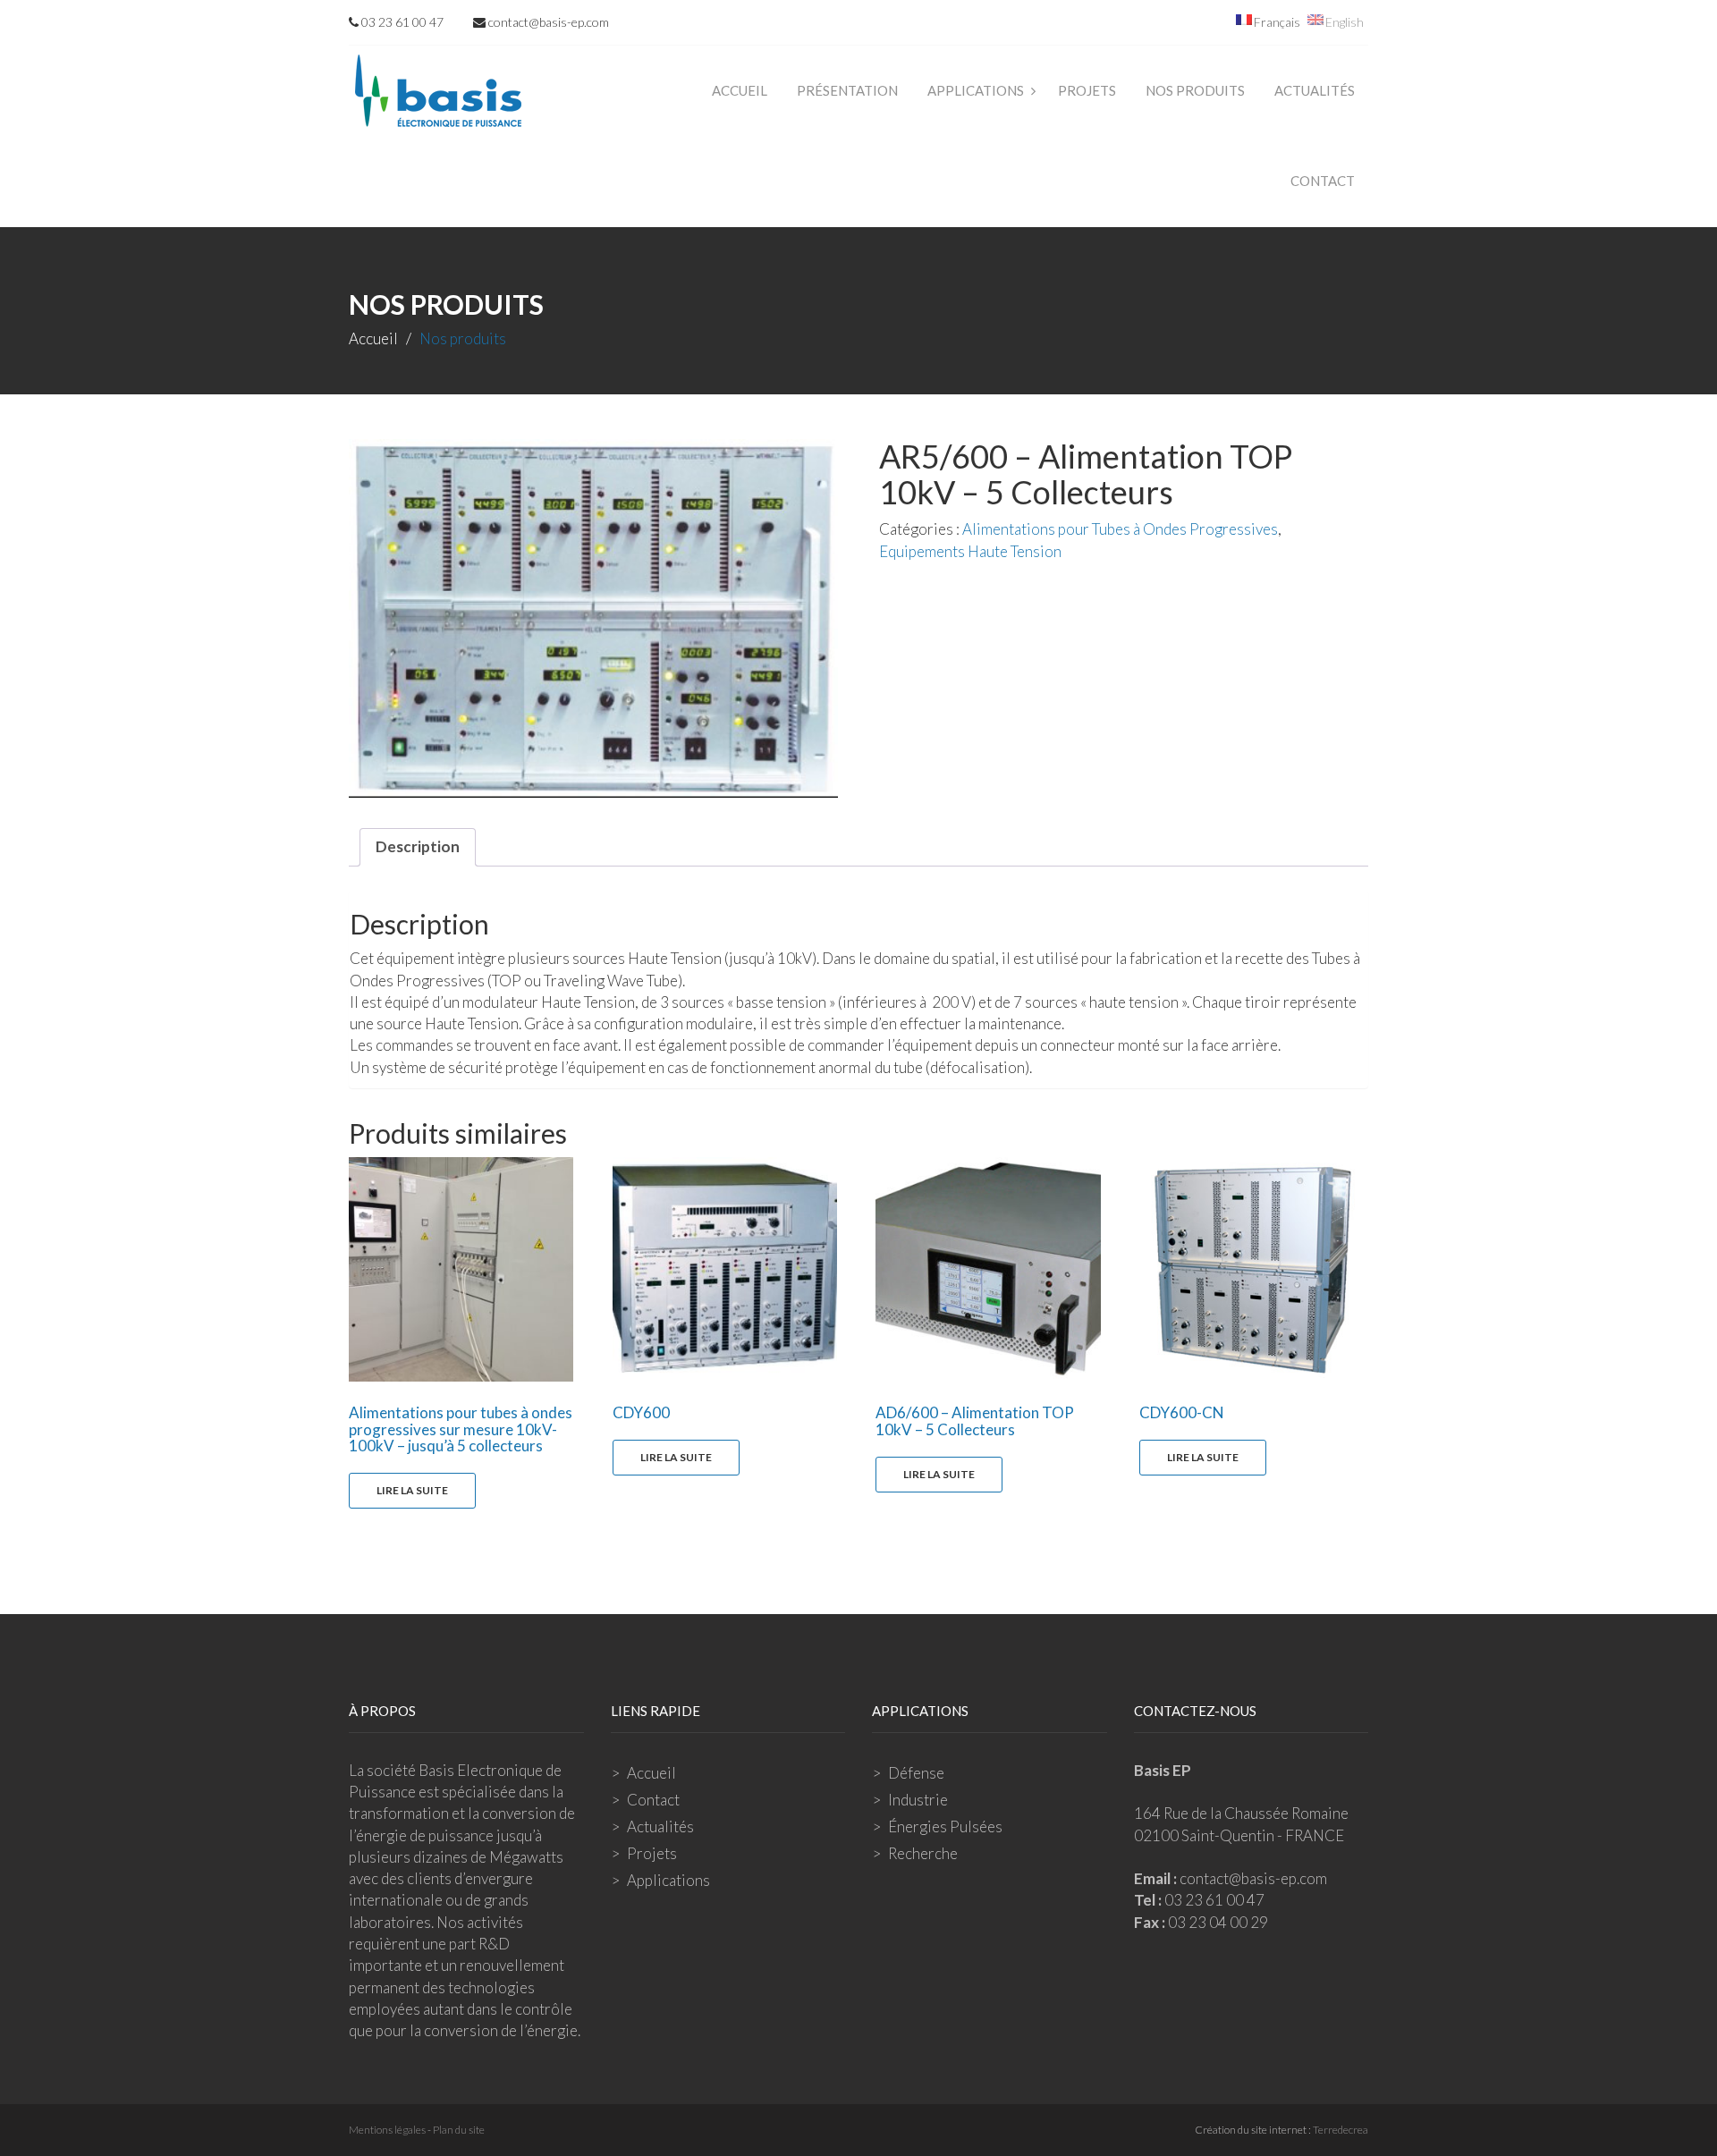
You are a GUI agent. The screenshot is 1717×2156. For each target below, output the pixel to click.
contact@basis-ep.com (547, 22)
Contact (1323, 181)
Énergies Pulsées (945, 1826)
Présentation (847, 90)
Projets (1087, 90)
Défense (916, 1773)
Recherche (923, 1853)
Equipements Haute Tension (970, 551)
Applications (976, 90)
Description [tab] (418, 846)
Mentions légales (387, 2130)
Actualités (1315, 90)
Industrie (918, 1800)
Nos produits (1195, 90)
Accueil (740, 90)
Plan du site (459, 2130)
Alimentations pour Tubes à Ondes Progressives (1120, 529)
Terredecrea (1341, 2130)
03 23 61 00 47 (401, 22)
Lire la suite (412, 1490)
